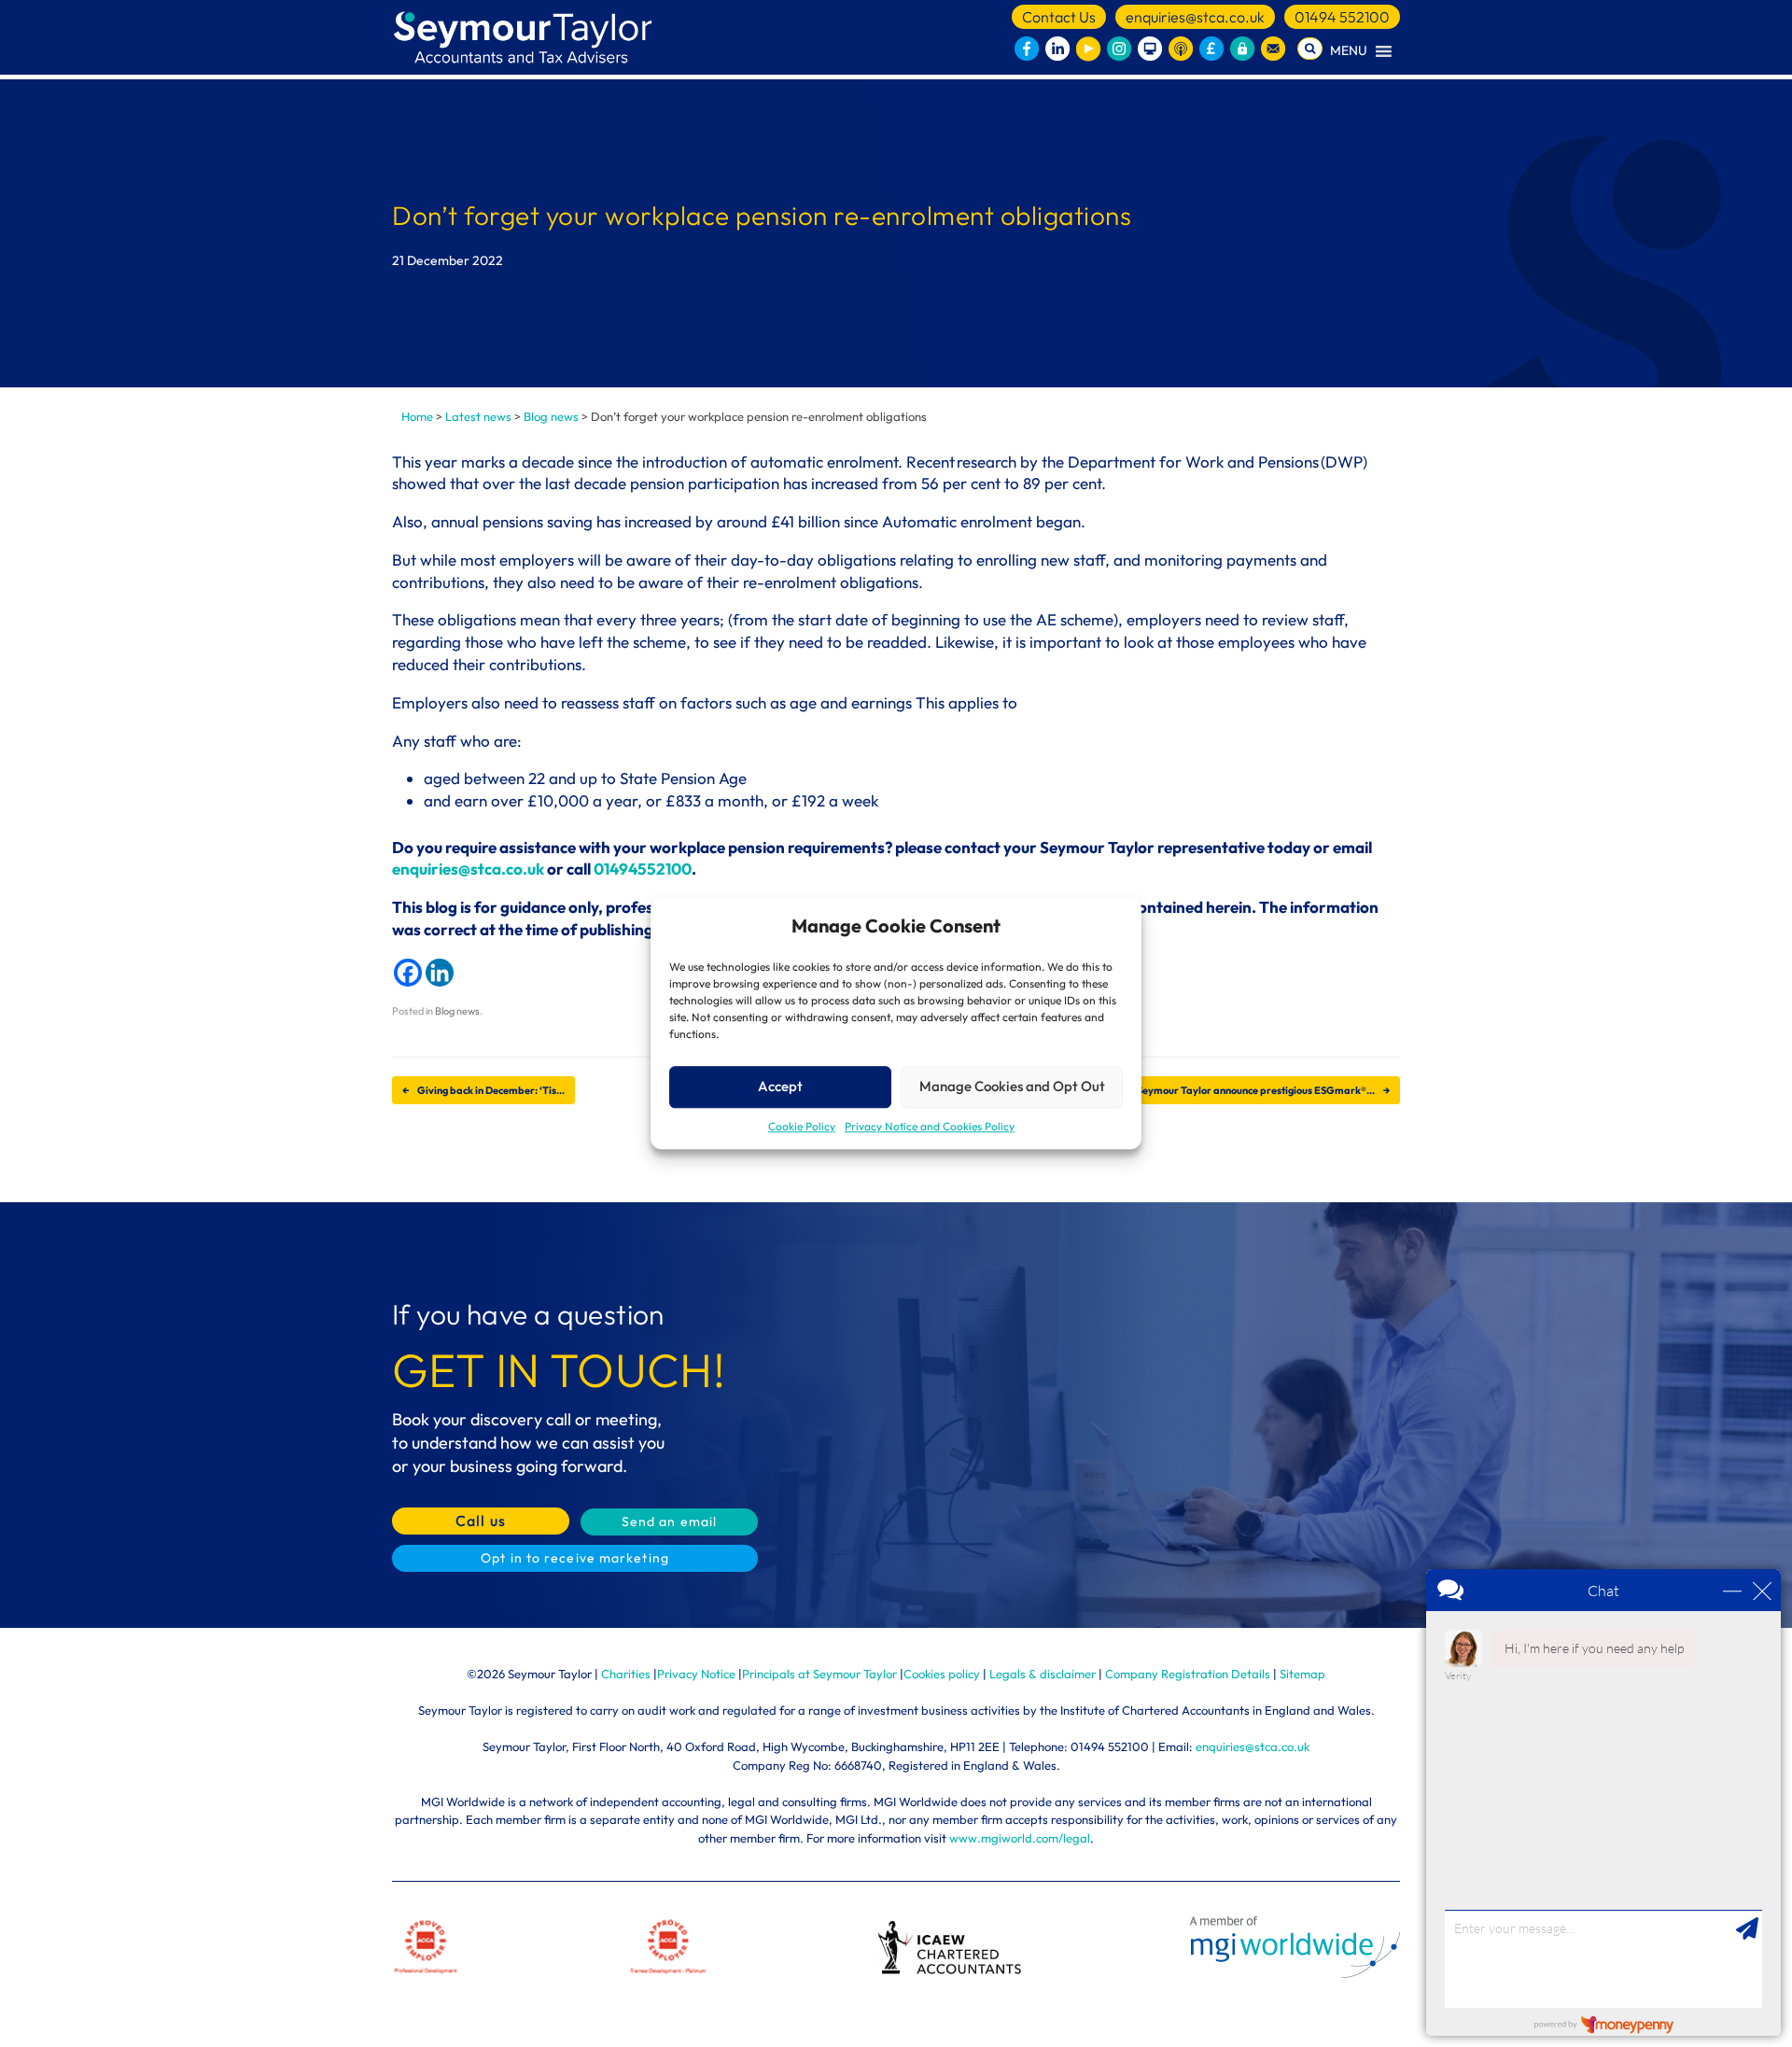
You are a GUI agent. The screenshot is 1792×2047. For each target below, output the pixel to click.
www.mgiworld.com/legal (1020, 1838)
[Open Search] (1310, 49)
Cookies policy (942, 1674)
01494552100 (643, 869)
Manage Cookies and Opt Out (1012, 1086)
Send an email (669, 1521)
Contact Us (1059, 17)
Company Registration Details (1188, 1674)
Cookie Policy (802, 1126)
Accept (780, 1086)
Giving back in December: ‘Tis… (483, 1090)
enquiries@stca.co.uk (1195, 17)
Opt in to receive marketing (575, 1558)
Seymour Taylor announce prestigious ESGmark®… (1263, 1090)
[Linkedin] (440, 973)
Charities (626, 1674)
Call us (481, 1521)
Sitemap (1302, 1674)
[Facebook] (408, 973)
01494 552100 (1342, 17)
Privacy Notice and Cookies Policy (930, 1126)
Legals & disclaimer (1043, 1674)
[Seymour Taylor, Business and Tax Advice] (525, 37)
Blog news (457, 1011)
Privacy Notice (696, 1674)
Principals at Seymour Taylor (819, 1674)
